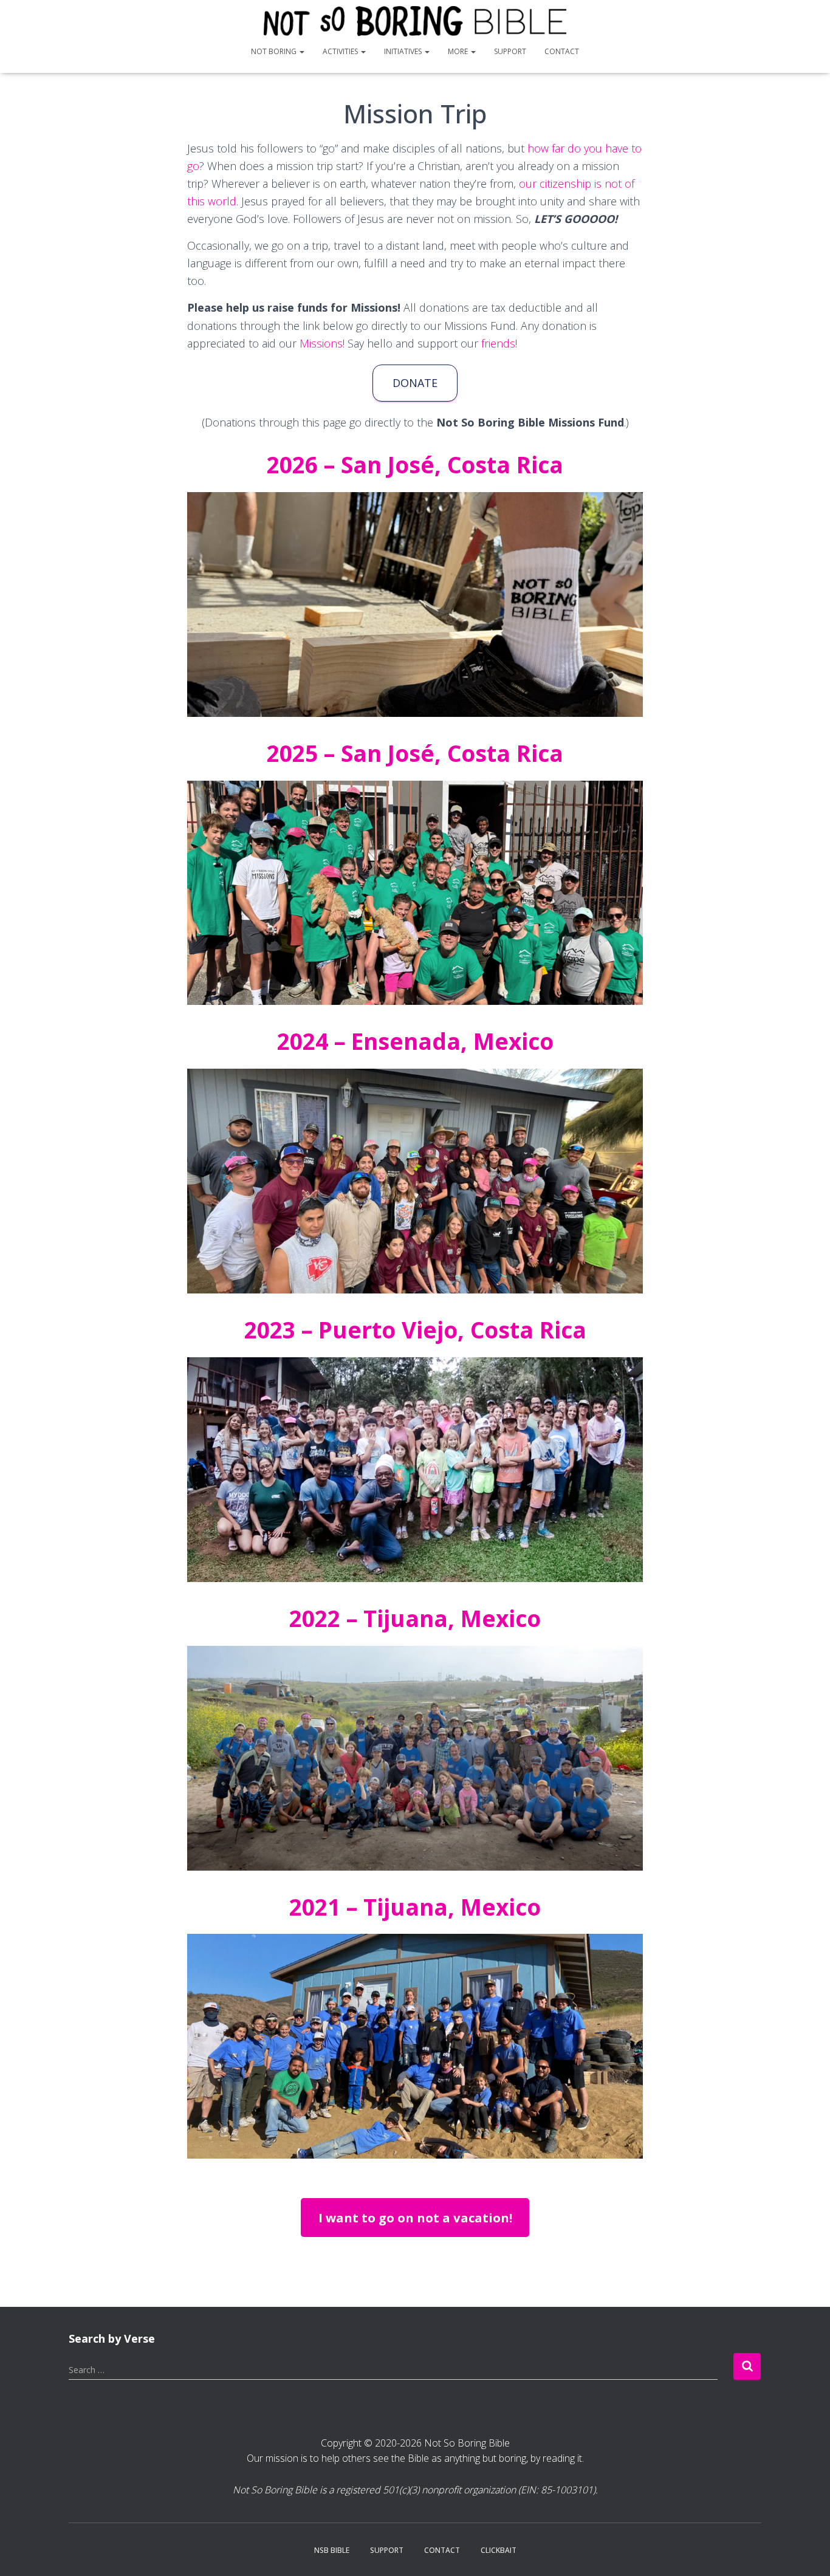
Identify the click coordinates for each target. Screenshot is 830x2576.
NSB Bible (332, 2550)
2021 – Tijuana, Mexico (415, 1907)
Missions (321, 343)
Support (510, 51)
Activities (341, 51)
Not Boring (275, 51)
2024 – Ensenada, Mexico (415, 1041)
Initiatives (404, 51)
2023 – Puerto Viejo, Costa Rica (415, 1330)
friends (498, 343)
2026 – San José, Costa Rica (415, 464)
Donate (415, 383)
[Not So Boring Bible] (415, 21)
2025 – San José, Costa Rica (415, 753)
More (459, 51)
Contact (562, 51)
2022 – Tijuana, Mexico (415, 1618)
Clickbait (499, 2550)
